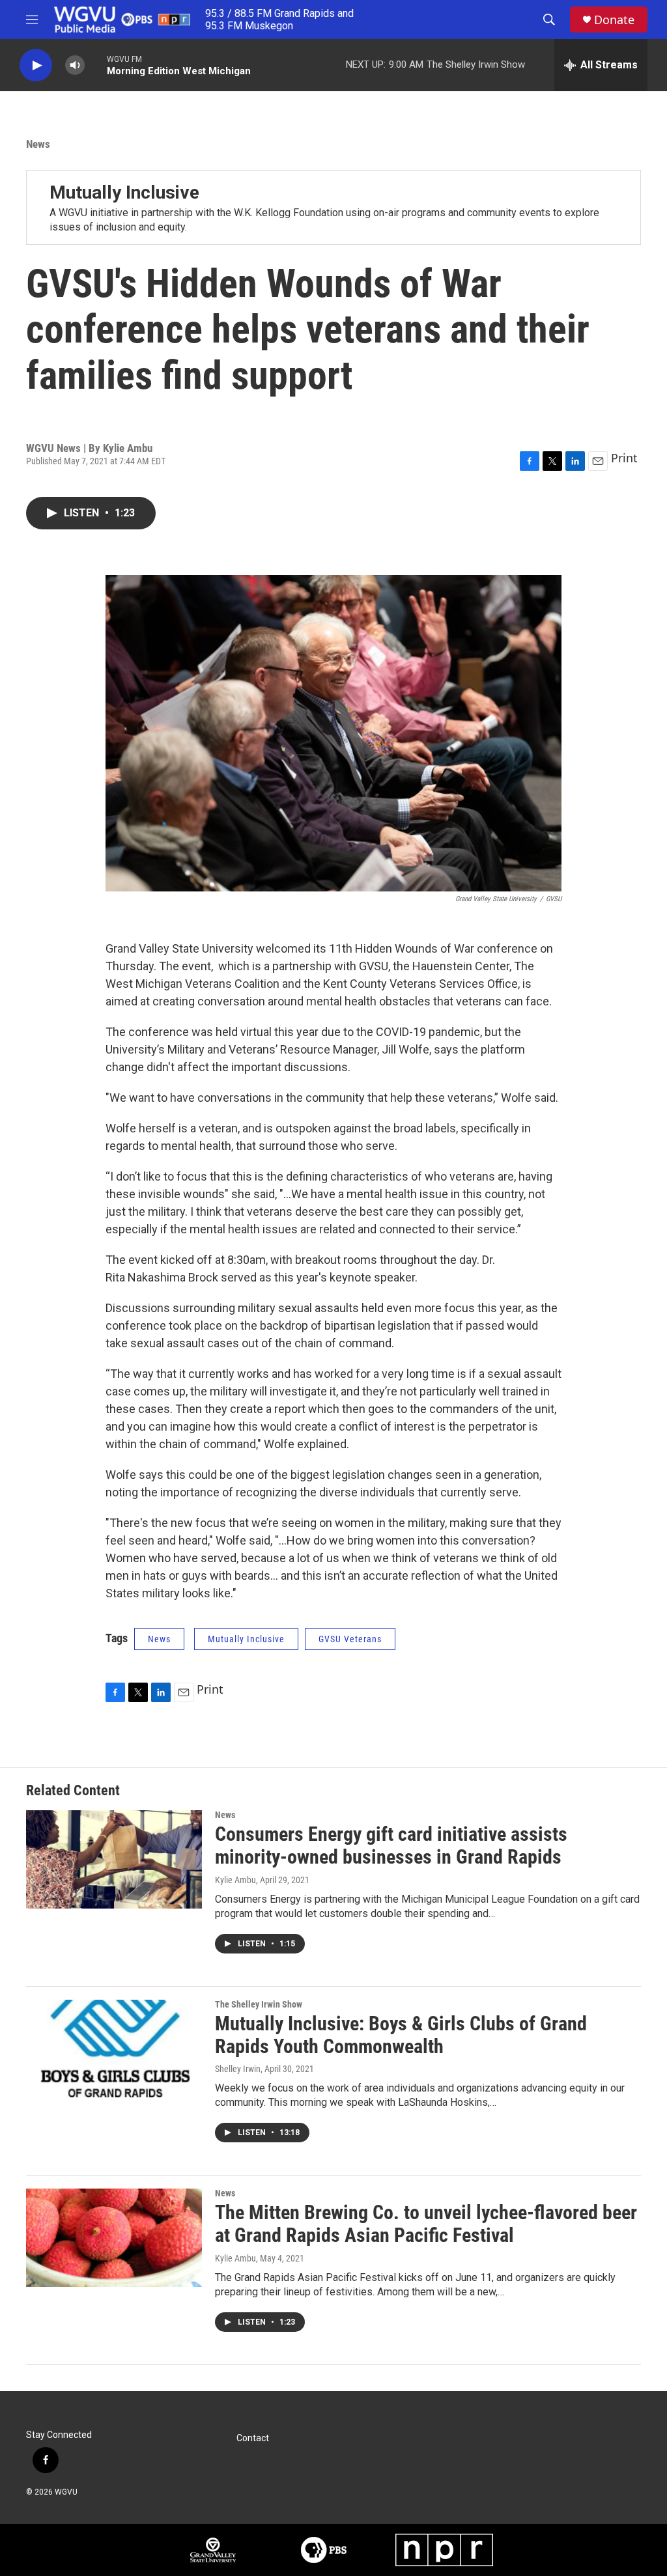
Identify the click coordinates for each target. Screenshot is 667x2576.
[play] (36, 65)
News (38, 144)
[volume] (75, 65)
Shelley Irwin (238, 2069)
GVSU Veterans (350, 1639)
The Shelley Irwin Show (259, 2004)
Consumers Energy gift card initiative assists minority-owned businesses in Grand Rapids (391, 1845)
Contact (253, 2438)
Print (624, 458)
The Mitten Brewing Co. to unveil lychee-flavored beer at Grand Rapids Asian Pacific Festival (426, 2224)
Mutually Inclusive (124, 192)
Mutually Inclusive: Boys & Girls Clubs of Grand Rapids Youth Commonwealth (401, 2035)
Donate (614, 20)
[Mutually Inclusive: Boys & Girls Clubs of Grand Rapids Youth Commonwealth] (114, 2049)
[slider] (96, 65)
